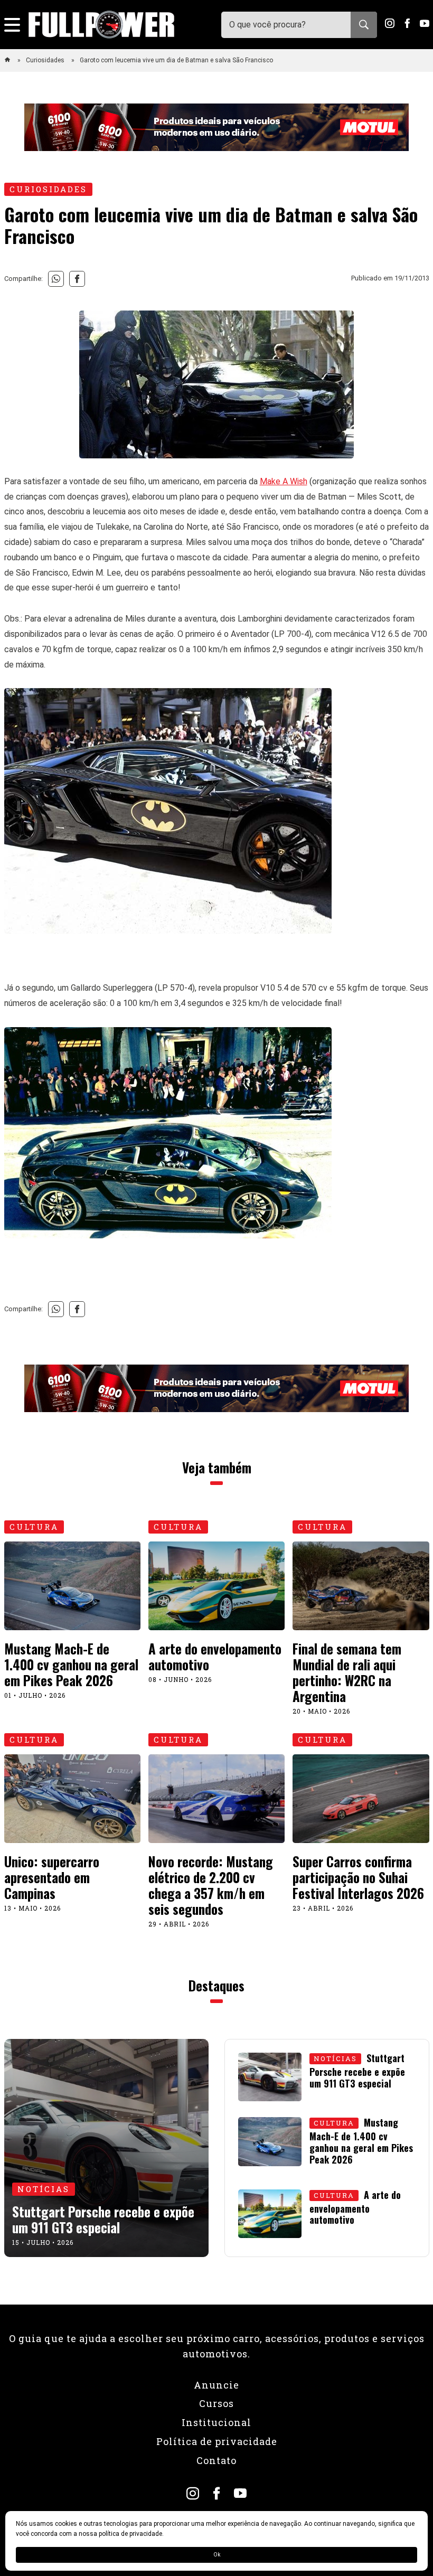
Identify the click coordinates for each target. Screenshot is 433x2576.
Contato (216, 2460)
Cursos (216, 2403)
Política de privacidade (217, 2441)
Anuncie (216, 2385)
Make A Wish (284, 481)
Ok (217, 2555)
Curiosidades (46, 60)
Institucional (216, 2422)
